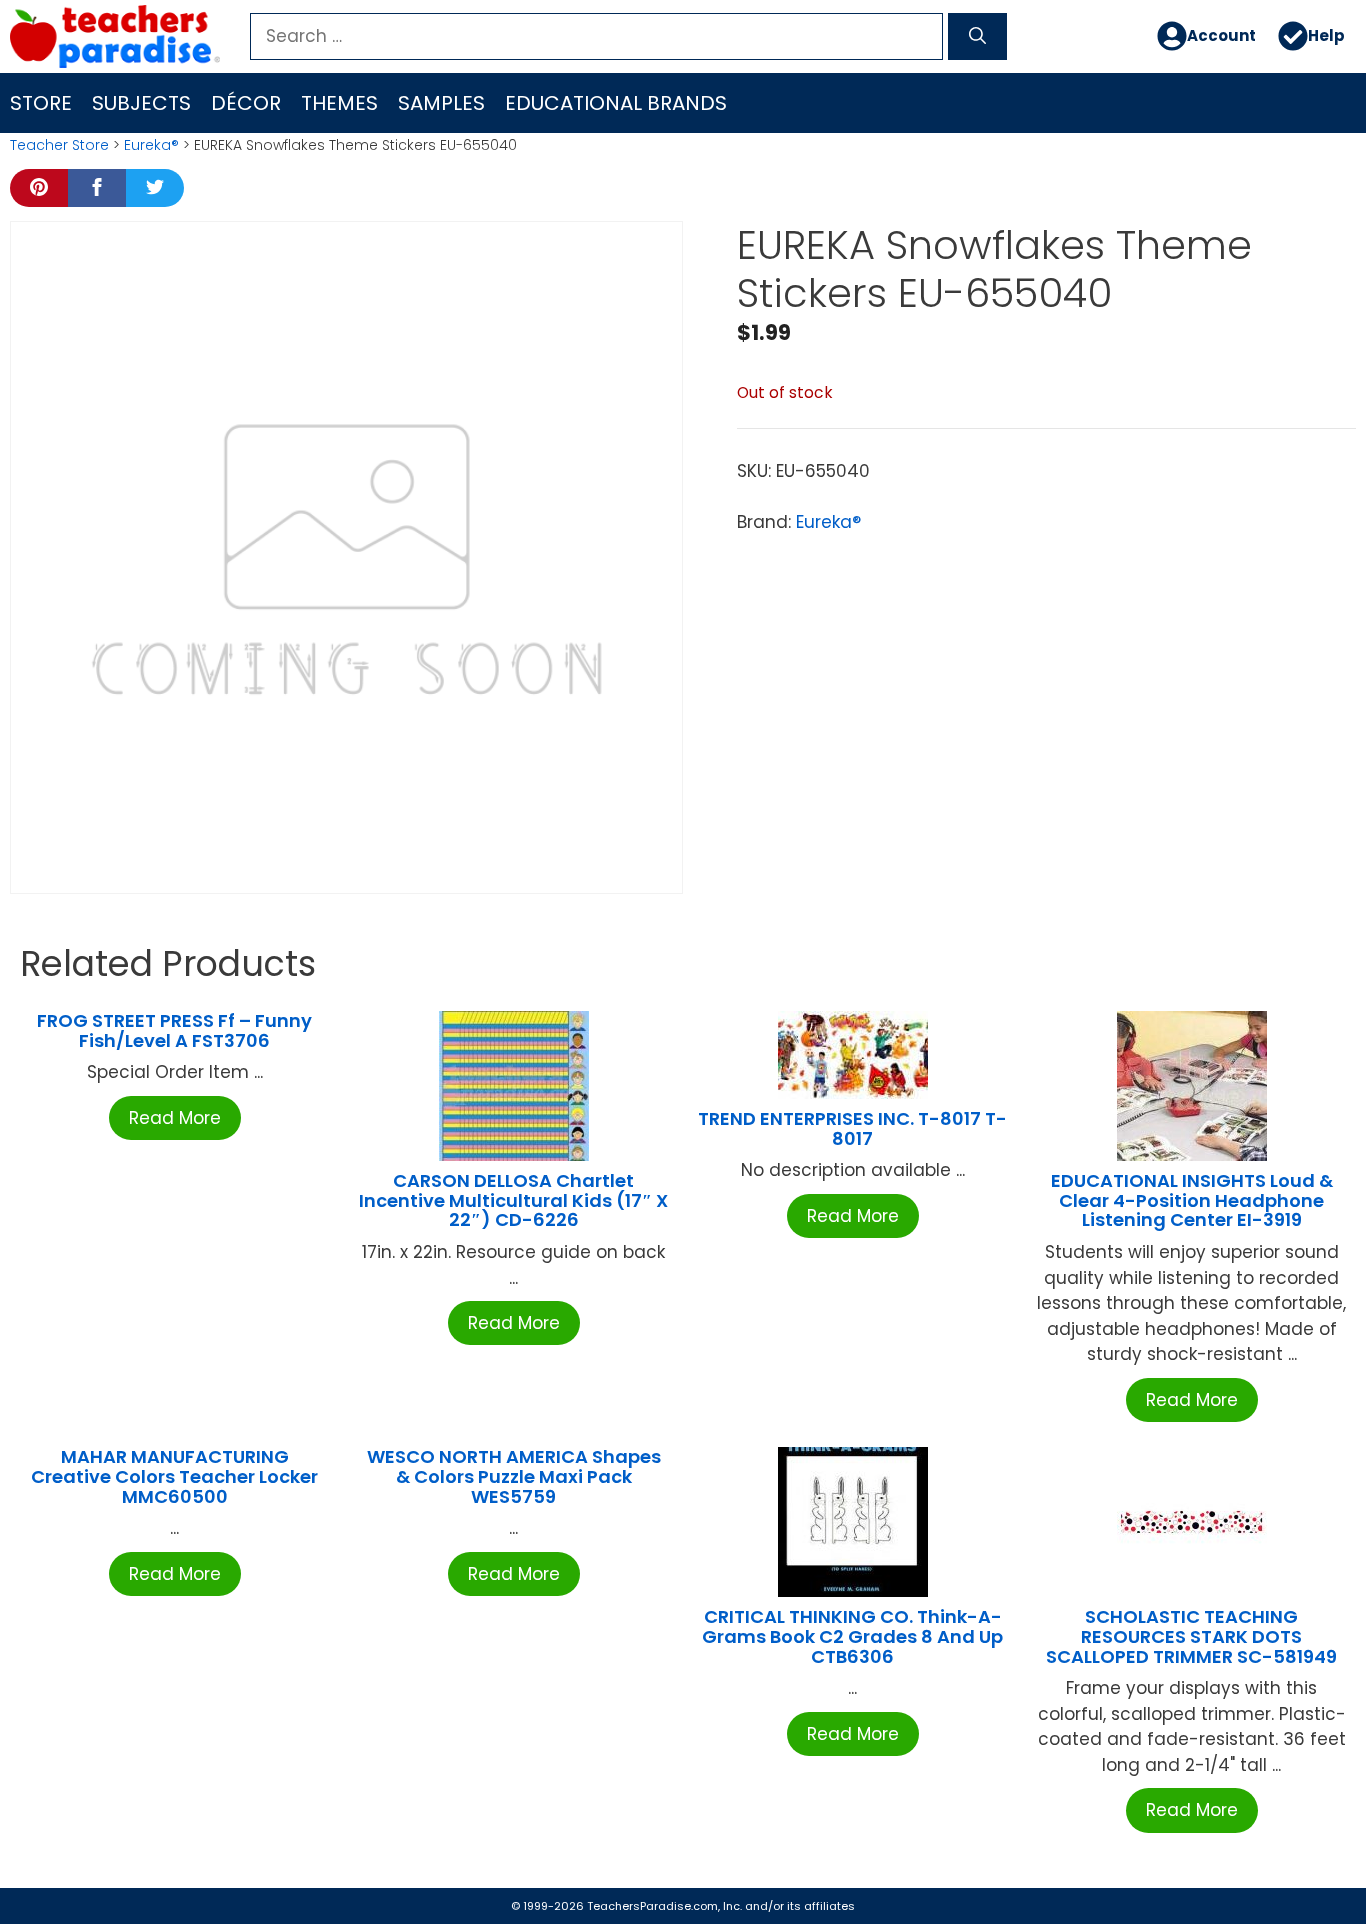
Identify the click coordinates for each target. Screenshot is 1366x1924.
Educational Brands (616, 103)
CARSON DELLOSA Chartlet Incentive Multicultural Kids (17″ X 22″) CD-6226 (513, 1200)
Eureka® (151, 145)
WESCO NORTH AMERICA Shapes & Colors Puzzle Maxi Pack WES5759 (514, 1476)
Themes (339, 103)
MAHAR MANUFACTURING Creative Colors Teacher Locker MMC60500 (174, 1476)
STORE (41, 103)
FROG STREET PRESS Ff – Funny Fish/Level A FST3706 (174, 1030)
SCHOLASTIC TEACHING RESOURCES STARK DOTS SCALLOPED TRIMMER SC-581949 (1191, 1636)
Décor (246, 103)
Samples (441, 103)
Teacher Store (59, 145)
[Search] (977, 37)
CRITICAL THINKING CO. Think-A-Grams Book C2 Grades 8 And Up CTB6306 (852, 1636)
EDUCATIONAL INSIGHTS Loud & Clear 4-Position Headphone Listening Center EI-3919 (1192, 1200)
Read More (175, 1118)
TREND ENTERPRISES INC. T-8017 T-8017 (852, 1128)
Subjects (141, 103)
